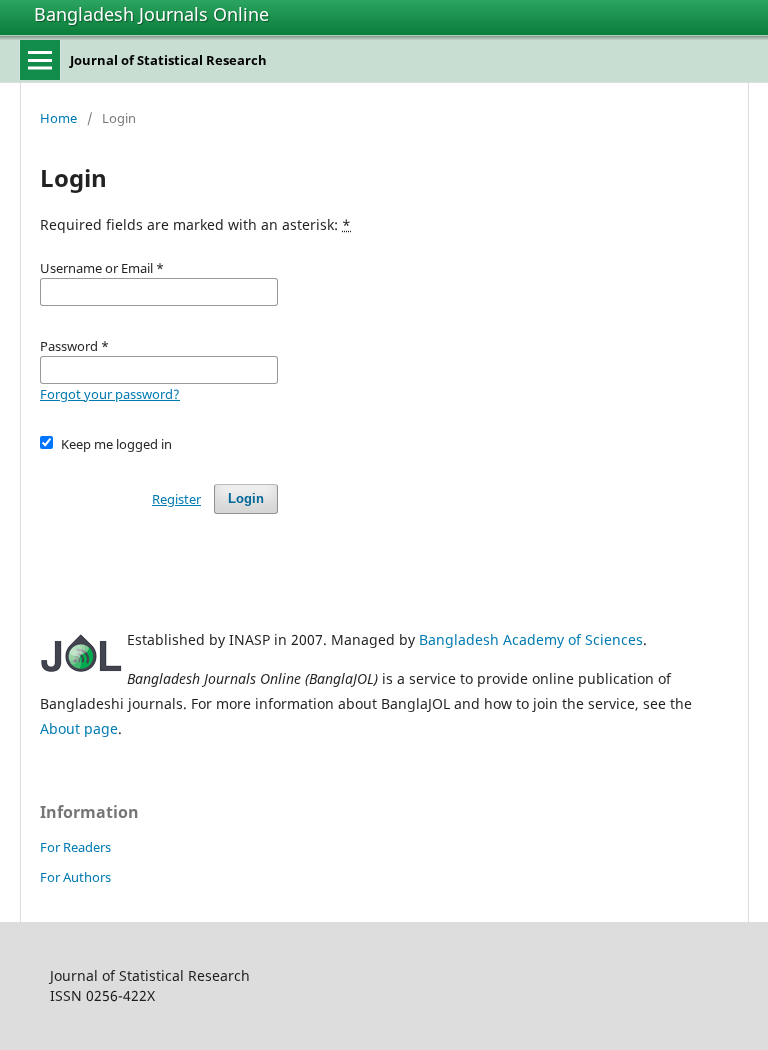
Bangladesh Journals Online (151, 14)
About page (79, 728)
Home (58, 118)
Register (176, 499)
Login (246, 498)
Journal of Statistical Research (168, 60)
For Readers (75, 847)
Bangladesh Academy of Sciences (531, 639)
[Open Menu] (40, 60)
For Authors (75, 877)
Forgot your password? (110, 394)
